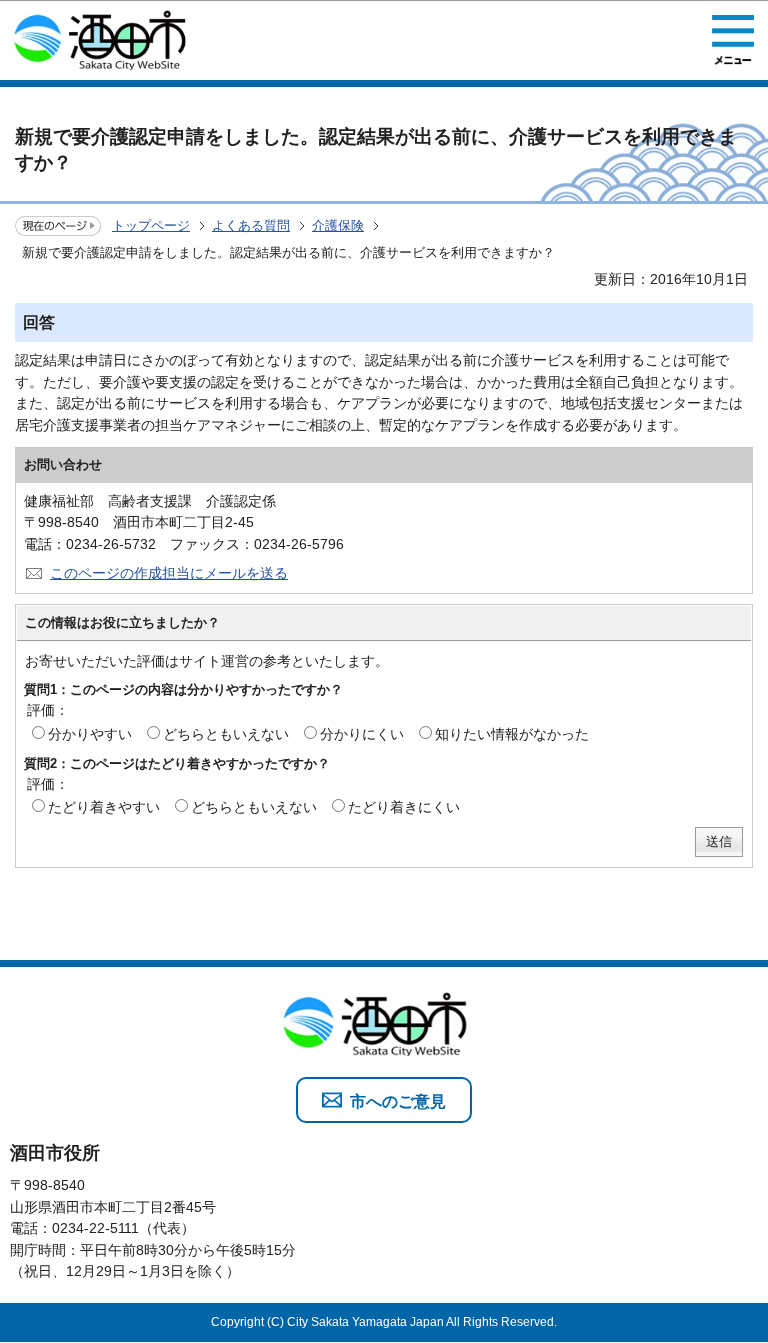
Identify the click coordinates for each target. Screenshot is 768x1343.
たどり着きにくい (404, 807)
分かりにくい (362, 734)
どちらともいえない (226, 734)
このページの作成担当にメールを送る (169, 573)
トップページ (151, 225)
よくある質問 (251, 225)
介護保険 (338, 225)
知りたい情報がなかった (512, 734)
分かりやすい (90, 734)
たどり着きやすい (104, 807)
